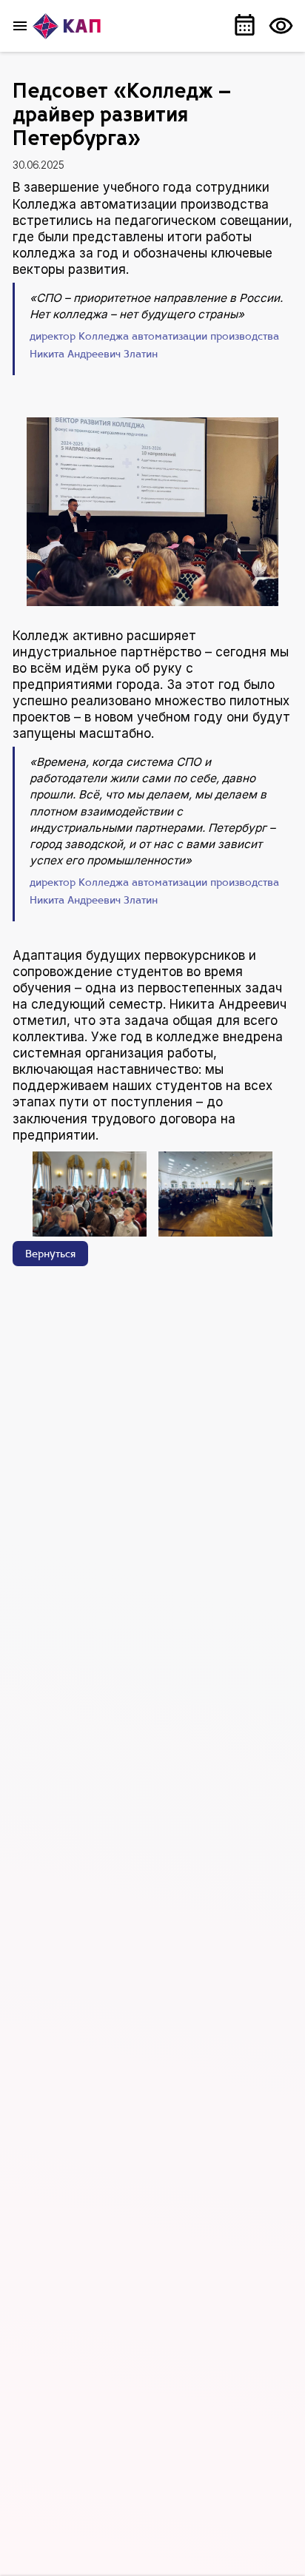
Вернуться (50, 1255)
